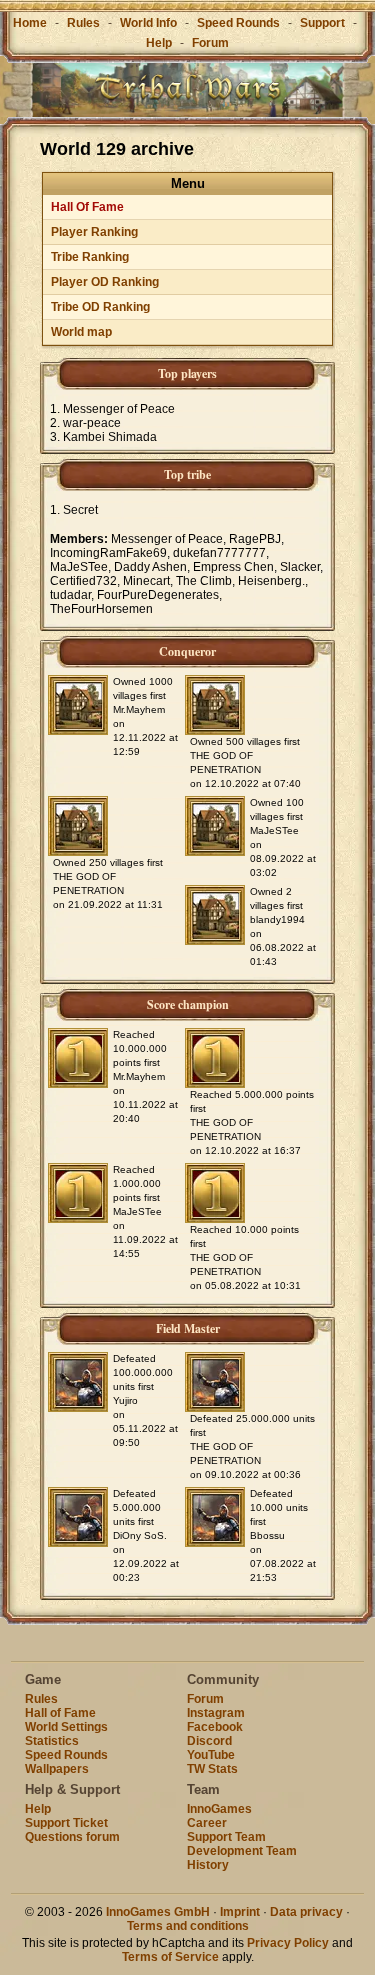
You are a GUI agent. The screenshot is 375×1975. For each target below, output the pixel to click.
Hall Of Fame (87, 207)
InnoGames (219, 1809)
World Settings (66, 1727)
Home (30, 23)
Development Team (242, 1851)
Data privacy (306, 1912)
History (208, 1865)
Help (159, 43)
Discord (209, 1741)
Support (322, 23)
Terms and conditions (188, 1926)
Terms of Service (170, 1957)
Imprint (240, 1912)
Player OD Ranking (105, 282)
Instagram (216, 1713)
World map (81, 332)
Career (207, 1823)
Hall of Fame (60, 1713)
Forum (210, 43)
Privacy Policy (288, 1943)
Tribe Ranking (90, 257)
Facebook (215, 1727)
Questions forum (72, 1837)
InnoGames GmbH (158, 1912)
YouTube (211, 1755)
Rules (83, 23)
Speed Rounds (238, 23)
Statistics (52, 1741)
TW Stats (212, 1769)
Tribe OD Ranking (100, 307)
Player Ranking (94, 232)
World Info (148, 23)
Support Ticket (66, 1823)
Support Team (226, 1837)
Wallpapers (57, 1769)
